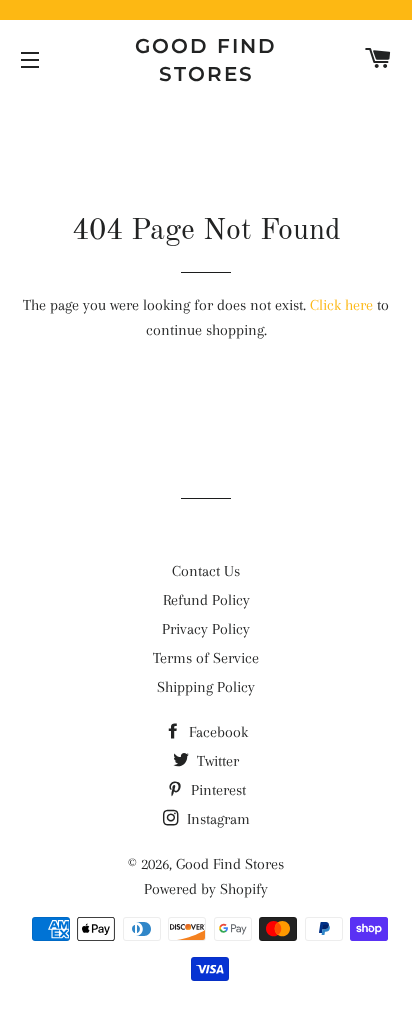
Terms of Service (206, 658)
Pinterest (216, 790)
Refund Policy (206, 600)
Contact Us (206, 571)
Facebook (216, 732)
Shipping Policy (206, 687)
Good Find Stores (206, 60)
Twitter (216, 761)
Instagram (216, 819)
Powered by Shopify (206, 889)
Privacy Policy (206, 629)
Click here (341, 305)
